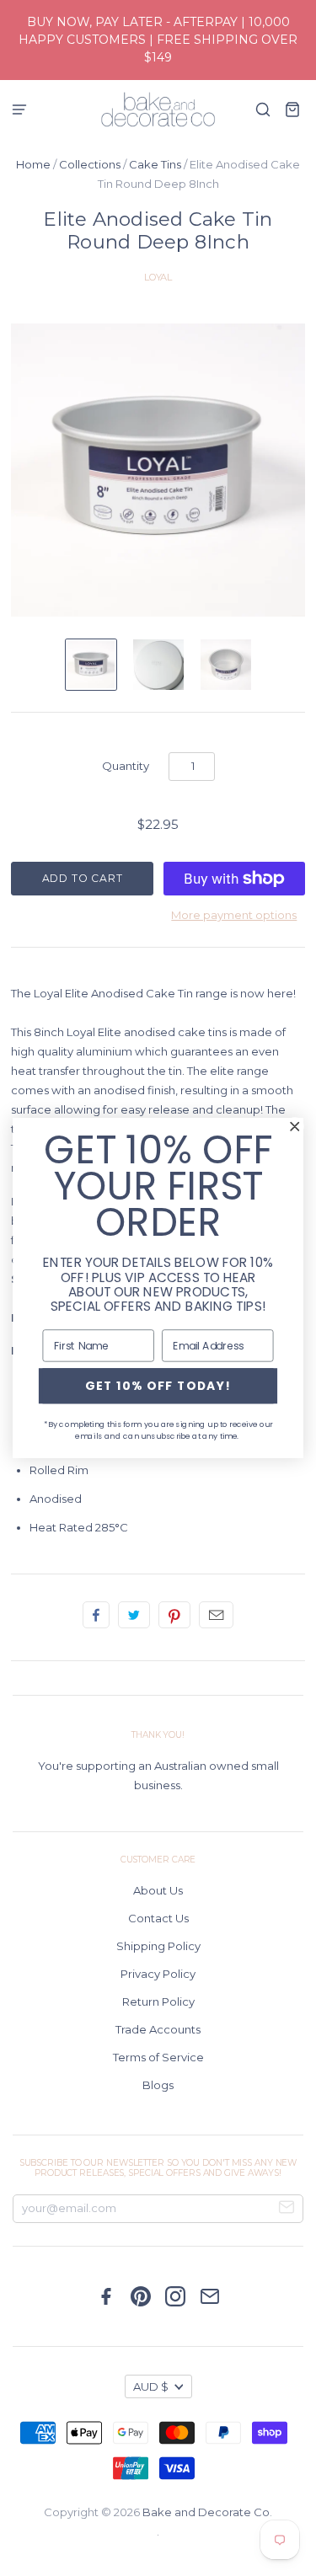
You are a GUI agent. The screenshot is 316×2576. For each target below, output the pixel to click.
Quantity (126, 766)
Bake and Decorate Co (206, 2512)
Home (33, 164)
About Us (158, 1890)
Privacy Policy (158, 1974)
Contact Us (158, 1918)
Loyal (158, 277)
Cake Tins (155, 164)
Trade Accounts (158, 2029)
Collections (90, 164)
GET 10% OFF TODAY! (158, 1385)
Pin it (174, 1615)
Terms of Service (158, 2057)
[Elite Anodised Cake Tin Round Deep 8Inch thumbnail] (91, 665)
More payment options (234, 915)
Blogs (158, 2085)
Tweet (134, 1615)
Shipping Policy (158, 1946)
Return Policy (158, 2001)
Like (96, 1615)
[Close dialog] (295, 1127)
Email (216, 1615)
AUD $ (151, 2386)
